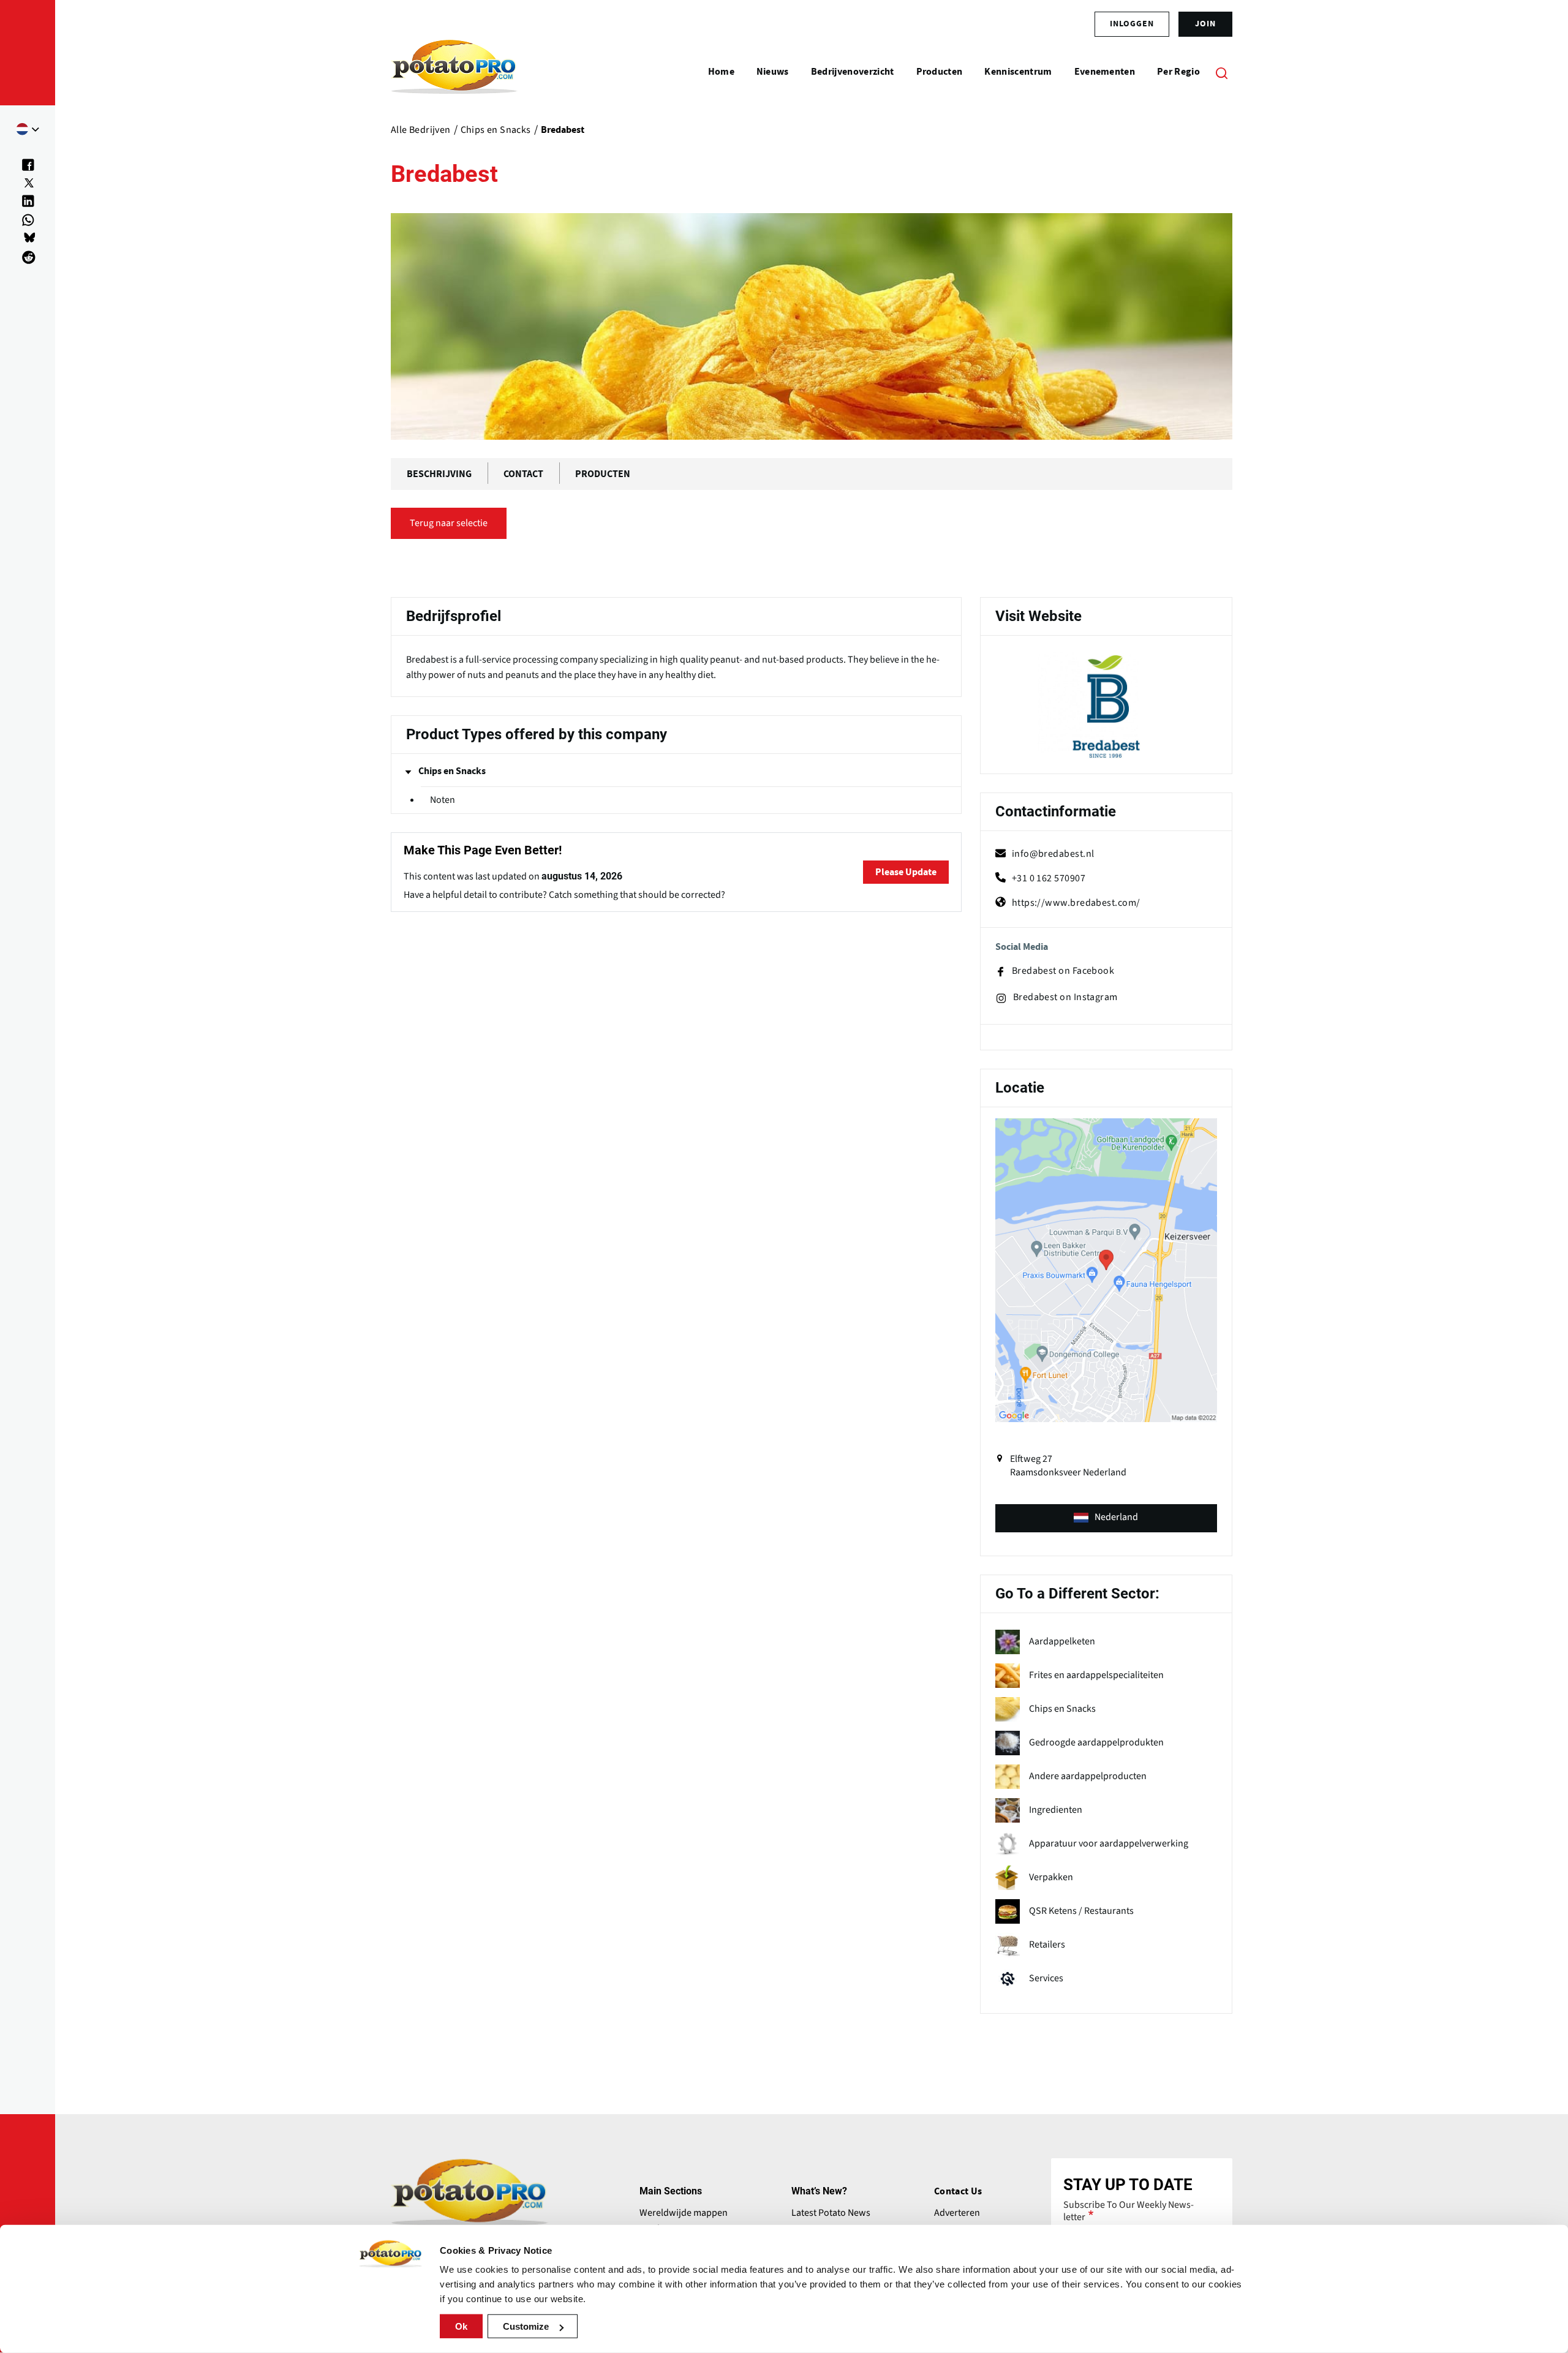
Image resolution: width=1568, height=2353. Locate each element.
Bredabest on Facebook (1063, 971)
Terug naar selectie (449, 523)
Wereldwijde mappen (684, 2213)
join (1205, 24)
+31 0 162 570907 (1049, 878)
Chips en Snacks (452, 771)
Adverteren (957, 2213)
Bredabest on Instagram (1065, 997)
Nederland (1116, 1517)
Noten (443, 800)
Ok (461, 2326)
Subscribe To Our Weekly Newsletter (1129, 2211)
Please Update (906, 872)
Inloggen (1132, 24)
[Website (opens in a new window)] (1106, 707)
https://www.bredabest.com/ (1076, 903)
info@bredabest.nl (1053, 854)
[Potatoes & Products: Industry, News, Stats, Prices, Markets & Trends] (454, 72)
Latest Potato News (831, 2213)
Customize (526, 2326)
